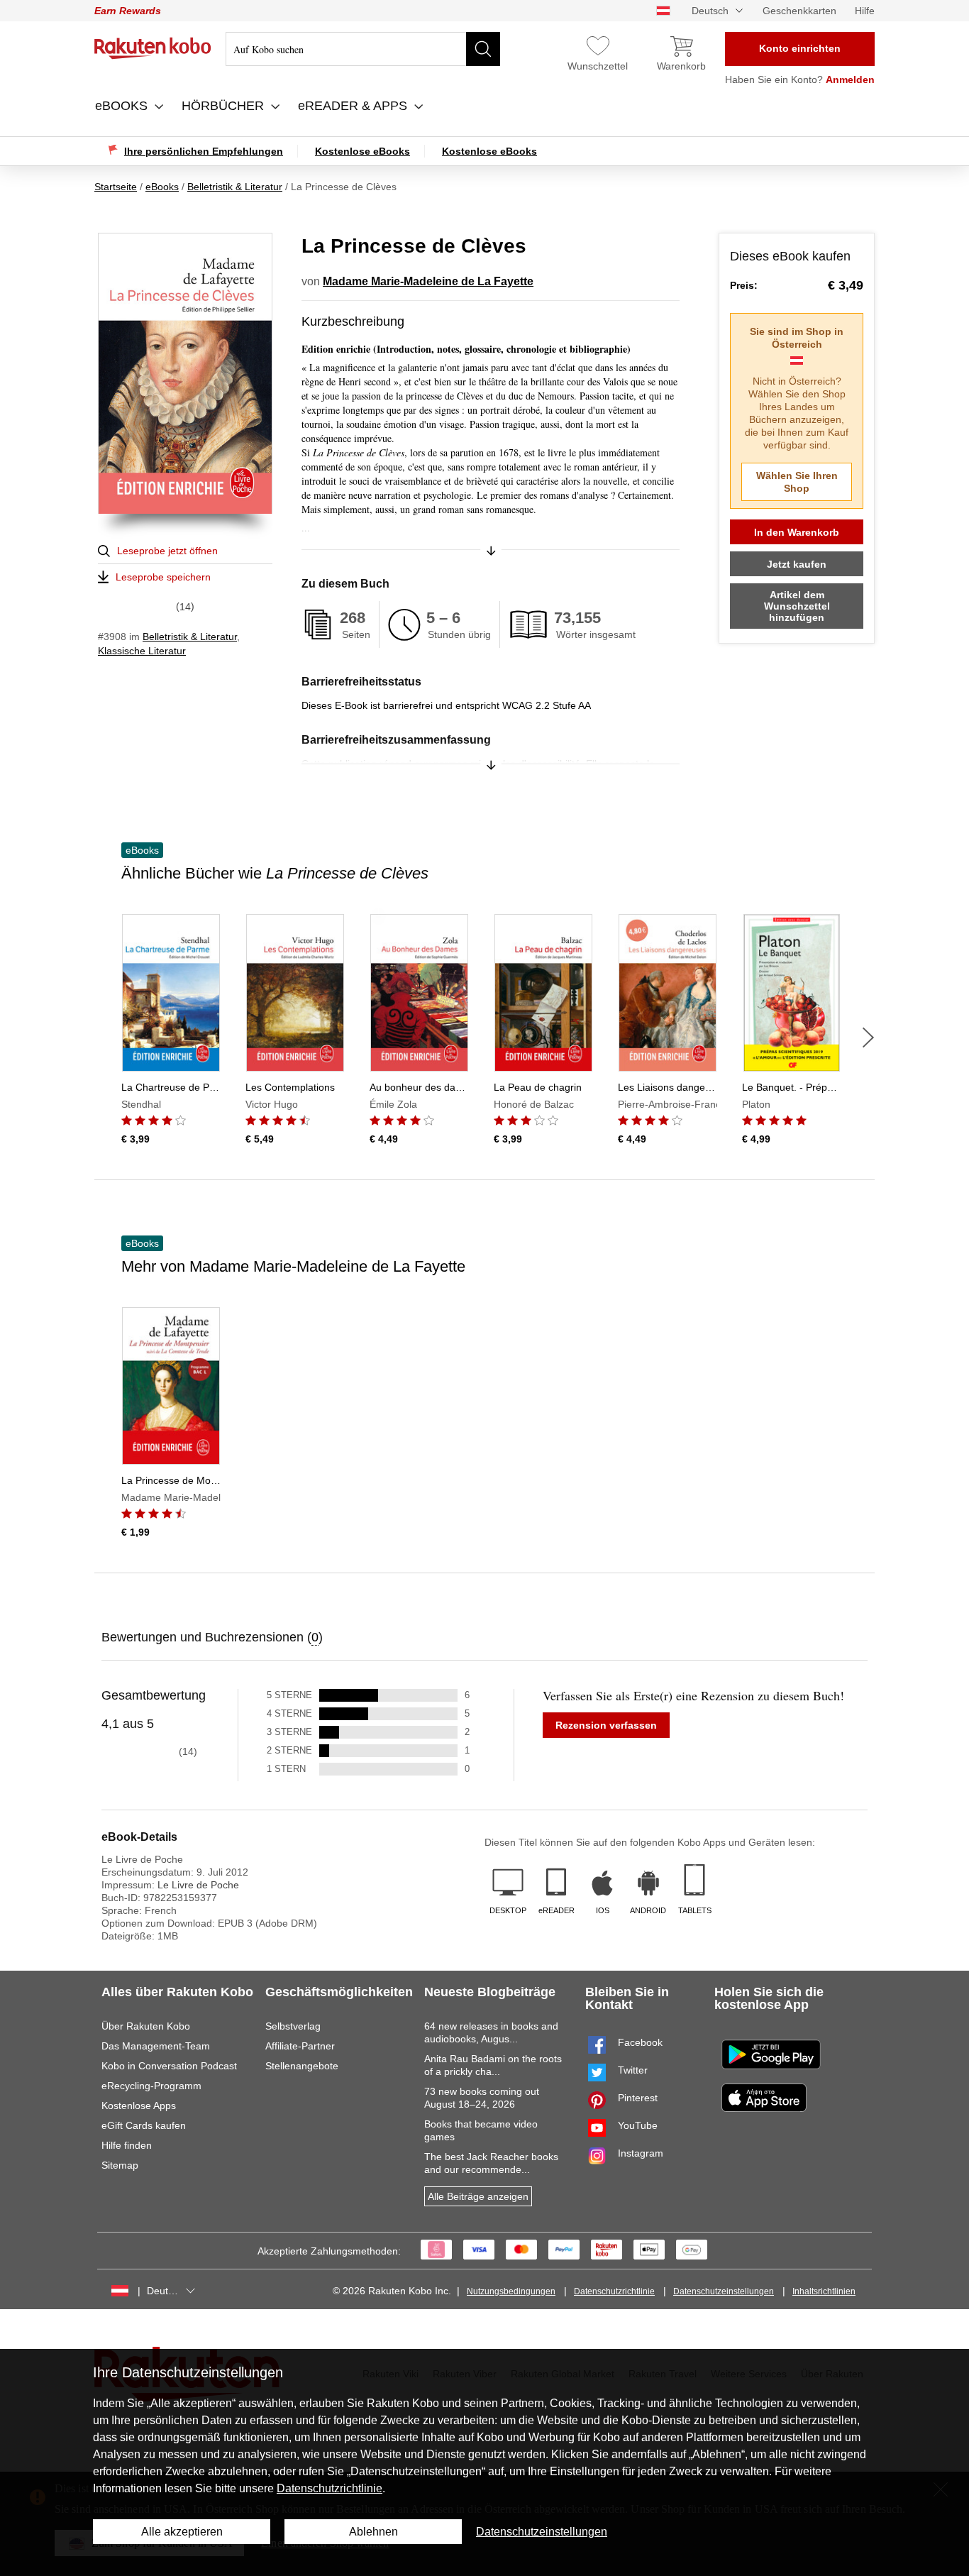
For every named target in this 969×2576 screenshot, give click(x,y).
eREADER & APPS (354, 106)
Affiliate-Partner (300, 2046)
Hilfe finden (127, 2145)
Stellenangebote (302, 2066)
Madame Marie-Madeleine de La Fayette (428, 281)
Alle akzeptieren (182, 2532)
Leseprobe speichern (163, 577)
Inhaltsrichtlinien (824, 2291)
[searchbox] (363, 49)
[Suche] (483, 49)
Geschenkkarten (799, 11)
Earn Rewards (128, 11)
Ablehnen (373, 2532)
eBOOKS (123, 106)
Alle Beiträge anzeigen (478, 2196)
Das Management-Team (156, 2046)
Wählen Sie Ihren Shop (797, 482)
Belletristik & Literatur (190, 637)
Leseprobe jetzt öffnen (167, 551)
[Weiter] (868, 1037)
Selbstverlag (293, 2026)
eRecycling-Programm (151, 2086)
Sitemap (120, 2165)
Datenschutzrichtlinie (614, 2291)
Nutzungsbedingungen (511, 2291)
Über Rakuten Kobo (146, 2026)
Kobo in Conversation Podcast (169, 2066)
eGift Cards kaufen (144, 2125)
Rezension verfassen (606, 1725)
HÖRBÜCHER (225, 106)
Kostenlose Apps (139, 2106)
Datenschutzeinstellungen (724, 2291)
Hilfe (865, 11)
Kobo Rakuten (153, 48)
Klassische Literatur (142, 651)
